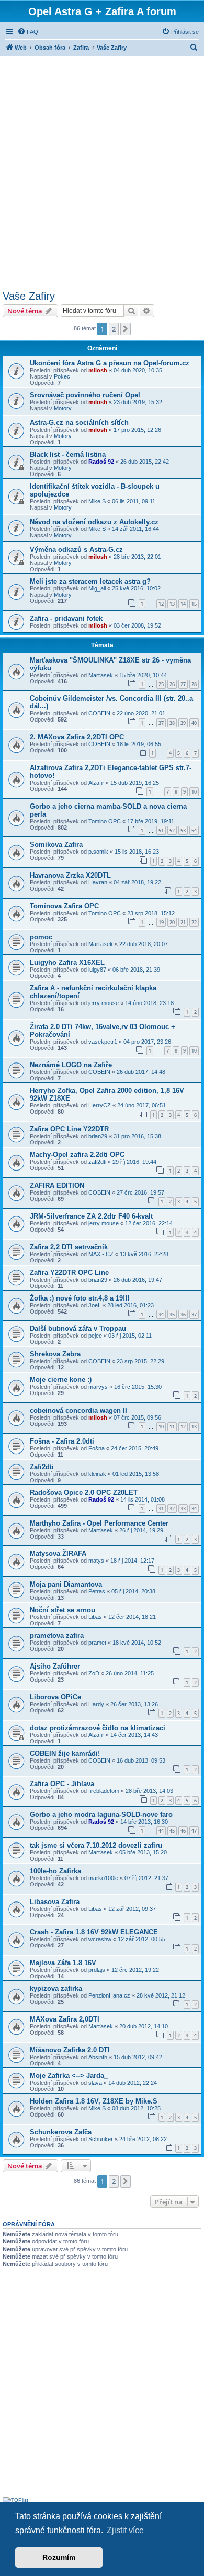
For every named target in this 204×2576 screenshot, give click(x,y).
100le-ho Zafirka (55, 1871)
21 (183, 922)
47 (194, 1831)
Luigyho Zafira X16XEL (67, 962)
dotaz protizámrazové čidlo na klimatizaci (98, 1728)
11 (172, 1427)
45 (172, 1831)
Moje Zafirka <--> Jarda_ (69, 2076)
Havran (98, 882)
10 (194, 792)
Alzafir (96, 783)
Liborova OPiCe (55, 1697)
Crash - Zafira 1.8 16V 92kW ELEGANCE (94, 1932)
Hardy (96, 1704)
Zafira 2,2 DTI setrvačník (69, 1247)
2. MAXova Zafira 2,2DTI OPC (77, 737)
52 (172, 830)
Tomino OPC (105, 821)
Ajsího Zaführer (55, 1666)
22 (194, 922)
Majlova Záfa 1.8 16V (63, 1963)
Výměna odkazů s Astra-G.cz (76, 550)
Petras (97, 1591)
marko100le (103, 1878)
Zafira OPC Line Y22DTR (69, 1129)
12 (161, 604)
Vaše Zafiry (29, 296)
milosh (98, 370)
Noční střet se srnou (63, 1610)
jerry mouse (104, 1003)
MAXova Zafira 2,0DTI (65, 2019)
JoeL (95, 1305)
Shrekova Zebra (55, 1354)
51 (161, 830)
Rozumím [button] (59, 2557)
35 (172, 1314)
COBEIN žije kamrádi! (65, 1753)
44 (161, 1831)
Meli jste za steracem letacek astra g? (90, 581)
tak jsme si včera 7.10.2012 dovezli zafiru (96, 1845)
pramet (97, 1643)
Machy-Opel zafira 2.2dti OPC (77, 1155)
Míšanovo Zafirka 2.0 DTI (70, 2050)
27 (183, 684)
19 (161, 922)
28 (194, 684)
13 (172, 604)
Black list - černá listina (68, 454)
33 (183, 1509)
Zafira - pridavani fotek (66, 618)
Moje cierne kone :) (61, 1380)
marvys (98, 1387)
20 (172, 922)
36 (183, 1314)
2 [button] (114, 329)
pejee (95, 1336)
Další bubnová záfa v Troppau (78, 1328)
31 (161, 1509)
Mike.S (97, 501)
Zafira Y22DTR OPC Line (69, 1273)
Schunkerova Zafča (61, 2132)
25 (161, 684)
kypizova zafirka (56, 1988)
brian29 (98, 1136)
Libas (95, 1617)
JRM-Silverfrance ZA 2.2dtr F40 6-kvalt (91, 1216)
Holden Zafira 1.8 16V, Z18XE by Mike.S (94, 2101)
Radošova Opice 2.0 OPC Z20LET (84, 1492)
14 (183, 604)
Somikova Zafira (56, 844)
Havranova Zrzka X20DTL (70, 875)
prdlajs (97, 1970)
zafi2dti (97, 1162)
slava (95, 2083)
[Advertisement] (102, 172)
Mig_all (97, 588)
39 (183, 723)
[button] (126, 329)
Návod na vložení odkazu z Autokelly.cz (94, 522)
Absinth (98, 2057)
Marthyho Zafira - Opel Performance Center (99, 1523)
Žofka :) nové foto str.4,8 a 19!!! (80, 1298)
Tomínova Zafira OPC (64, 906)
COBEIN (99, 713)
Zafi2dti (42, 1467)
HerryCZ (100, 1105)
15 (194, 604)
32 (172, 1509)
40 (194, 723)
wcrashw (100, 1939)
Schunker (101, 2139)
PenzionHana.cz (109, 1995)
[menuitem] (28, 32)
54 (194, 830)
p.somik (98, 852)
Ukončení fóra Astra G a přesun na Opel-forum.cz (110, 363)
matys (96, 1561)
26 (172, 684)
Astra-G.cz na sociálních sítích (79, 423)
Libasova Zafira (55, 1902)
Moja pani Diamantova (66, 1584)
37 (161, 723)
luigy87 (97, 970)
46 (183, 1831)
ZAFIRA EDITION (57, 1185)
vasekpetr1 (103, 1042)
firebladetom (104, 1791)
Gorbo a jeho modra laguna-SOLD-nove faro (101, 1815)
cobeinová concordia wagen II (78, 1410)
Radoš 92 (101, 462)
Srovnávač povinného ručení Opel (85, 395)
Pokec (62, 376)
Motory (63, 408)
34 (161, 1314)
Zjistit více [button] (125, 2530)
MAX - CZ (101, 1254)
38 (172, 723)
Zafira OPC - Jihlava (62, 1784)
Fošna (97, 1448)
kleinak (97, 1474)
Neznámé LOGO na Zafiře (71, 1065)
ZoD (94, 1673)
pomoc (41, 937)
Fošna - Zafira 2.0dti (62, 1441)
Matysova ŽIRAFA (58, 1553)
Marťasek (101, 675)
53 (183, 830)
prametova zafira (57, 1635)
